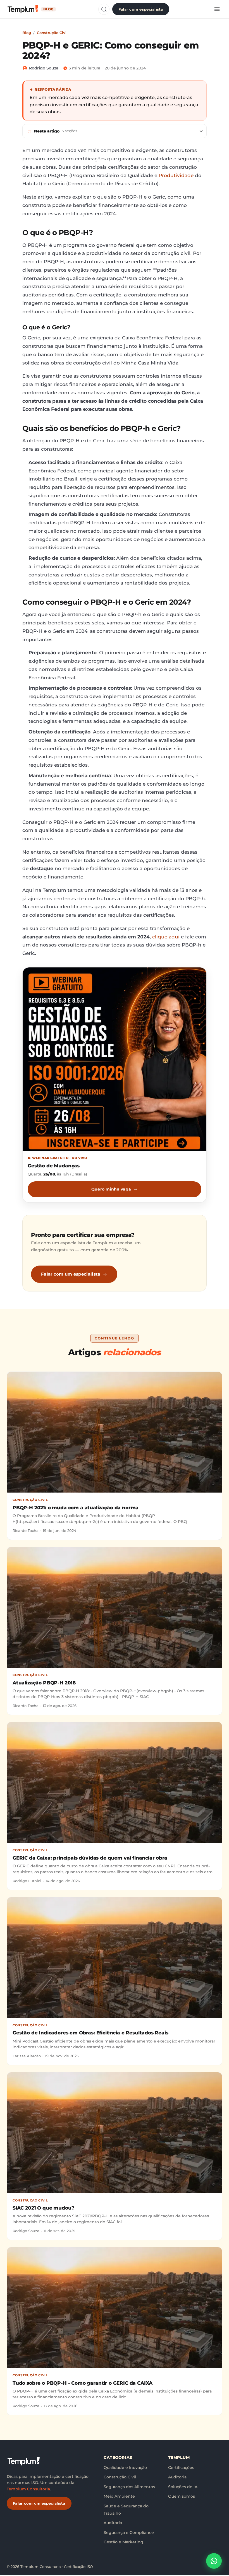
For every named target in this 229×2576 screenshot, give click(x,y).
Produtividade (176, 175)
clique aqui (166, 937)
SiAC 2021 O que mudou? (43, 2208)
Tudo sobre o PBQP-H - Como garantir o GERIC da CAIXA (83, 2383)
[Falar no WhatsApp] (214, 2561)
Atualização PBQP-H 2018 (44, 1683)
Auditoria (113, 2523)
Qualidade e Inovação (125, 2468)
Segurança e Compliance (129, 2532)
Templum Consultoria (28, 2489)
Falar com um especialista (71, 1274)
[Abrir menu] (217, 9)
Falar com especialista (141, 9)
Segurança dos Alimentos (129, 2487)
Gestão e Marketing (123, 2542)
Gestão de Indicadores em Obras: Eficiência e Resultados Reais (90, 2033)
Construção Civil (52, 33)
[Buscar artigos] (104, 9)
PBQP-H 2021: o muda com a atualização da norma (76, 1508)
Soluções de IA (183, 2487)
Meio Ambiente (119, 2496)
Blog (27, 33)
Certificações (181, 2468)
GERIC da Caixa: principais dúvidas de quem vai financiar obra (90, 1858)
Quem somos (182, 2496)
